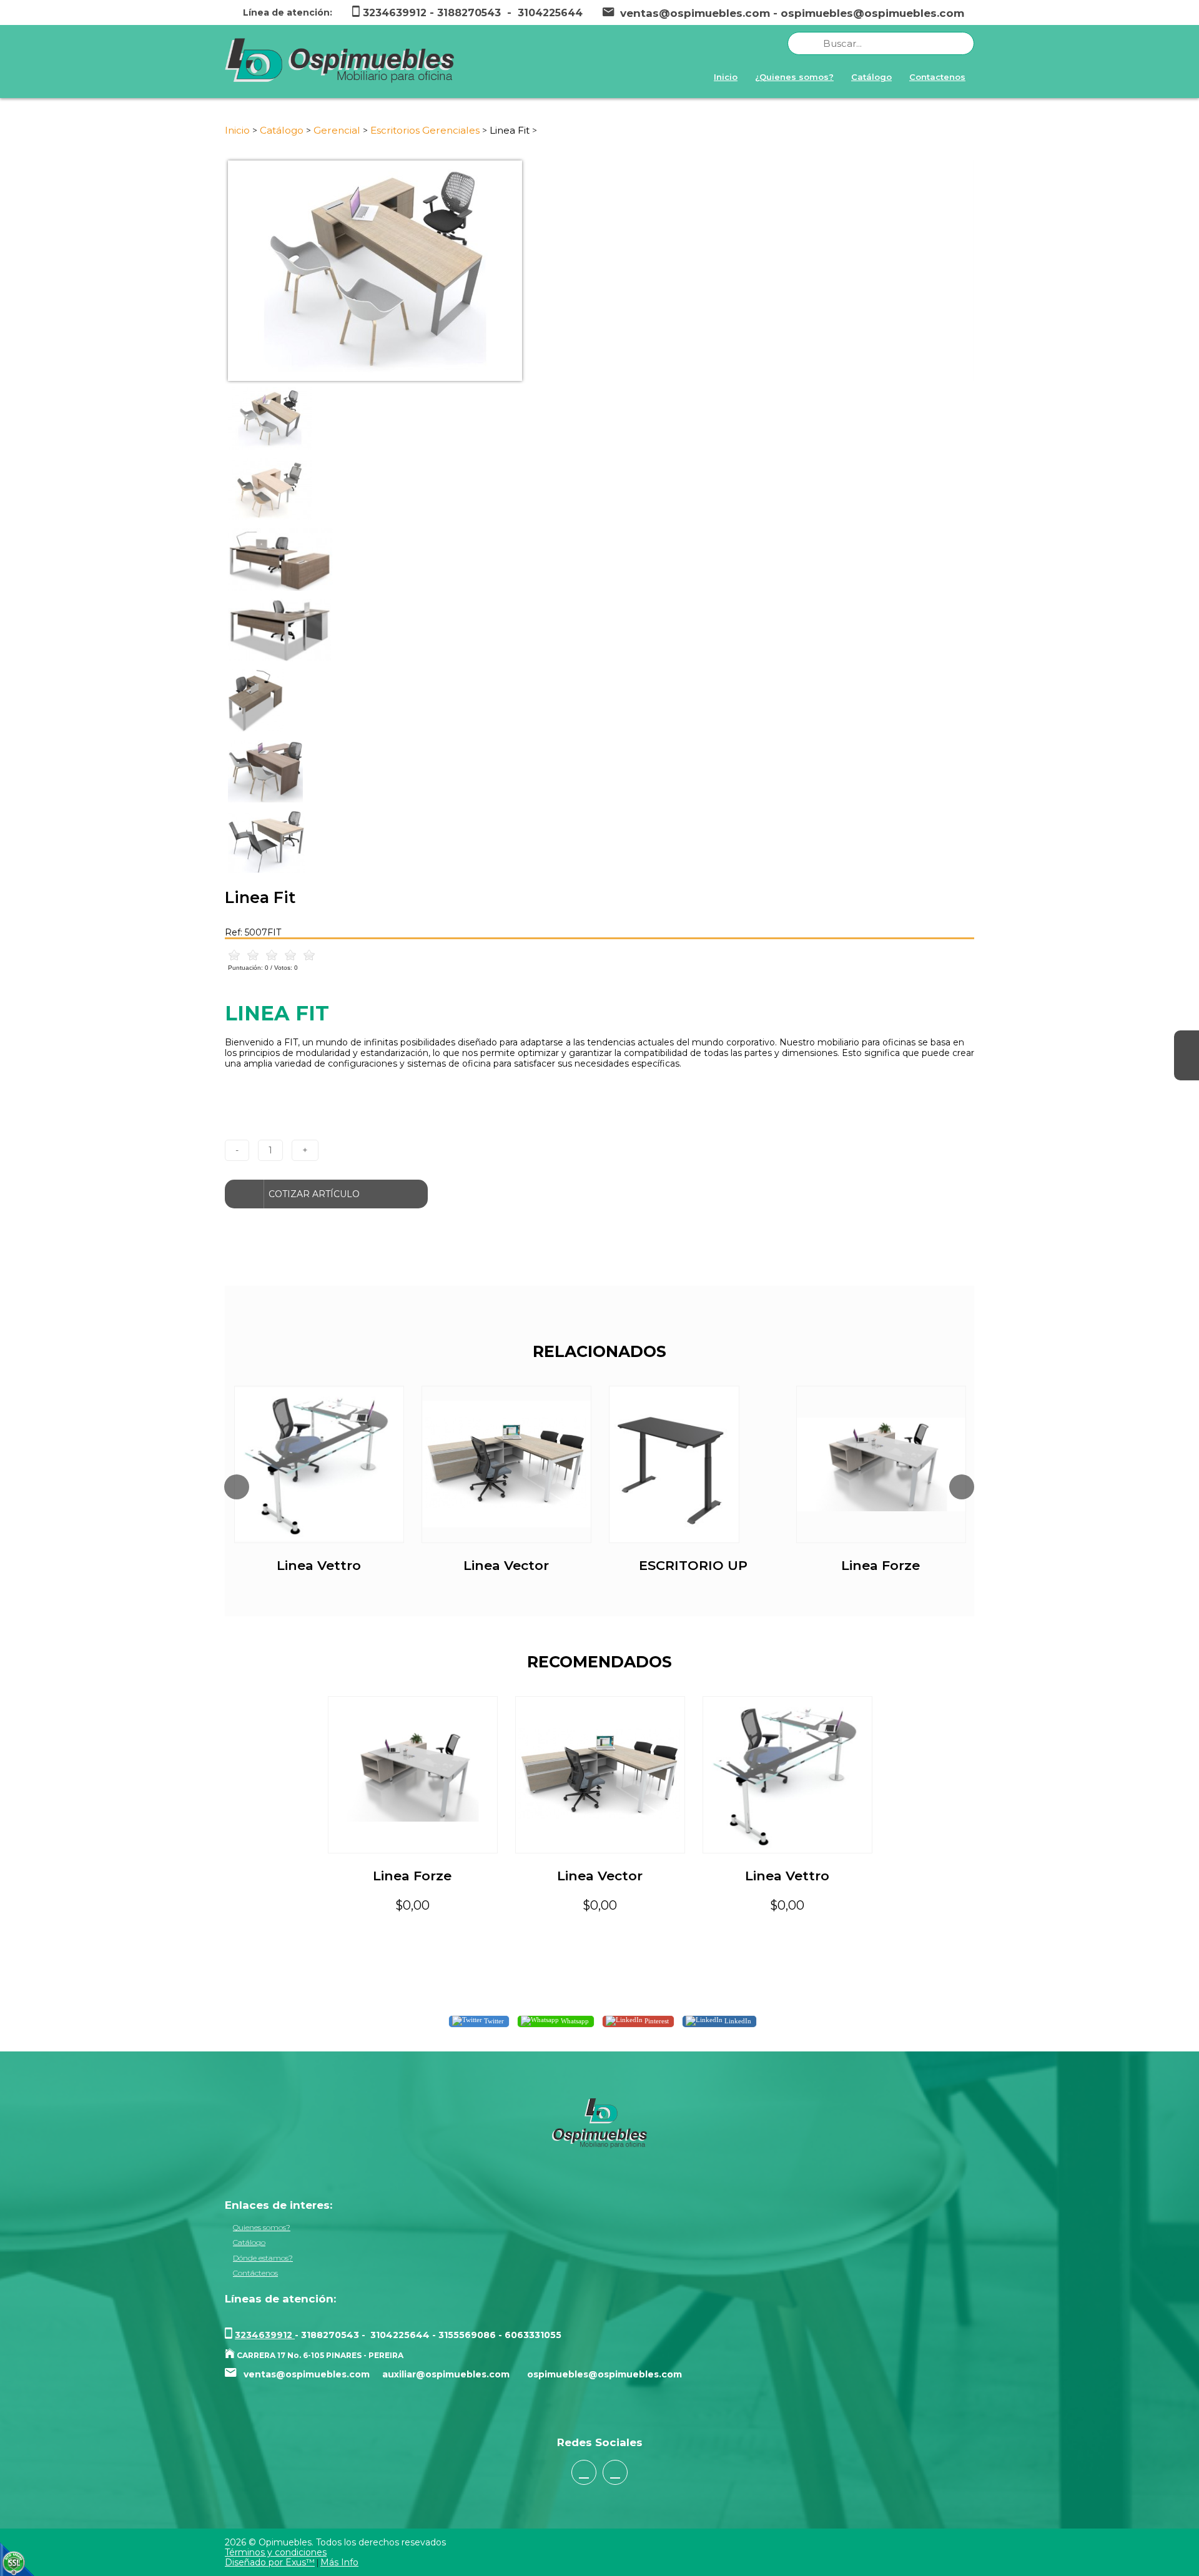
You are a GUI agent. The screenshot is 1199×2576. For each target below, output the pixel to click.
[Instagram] (1187, 1068)
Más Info (339, 2562)
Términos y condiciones (276, 2552)
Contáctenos (255, 2273)
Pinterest (656, 2020)
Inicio (726, 77)
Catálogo (871, 77)
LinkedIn (737, 2020)
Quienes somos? (262, 2227)
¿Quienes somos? (794, 77)
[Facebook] (1187, 1043)
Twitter (493, 2020)
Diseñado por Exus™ (270, 2562)
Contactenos (937, 77)
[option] (599, 271)
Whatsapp (574, 2020)
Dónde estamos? (263, 2258)
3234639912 (265, 2335)
